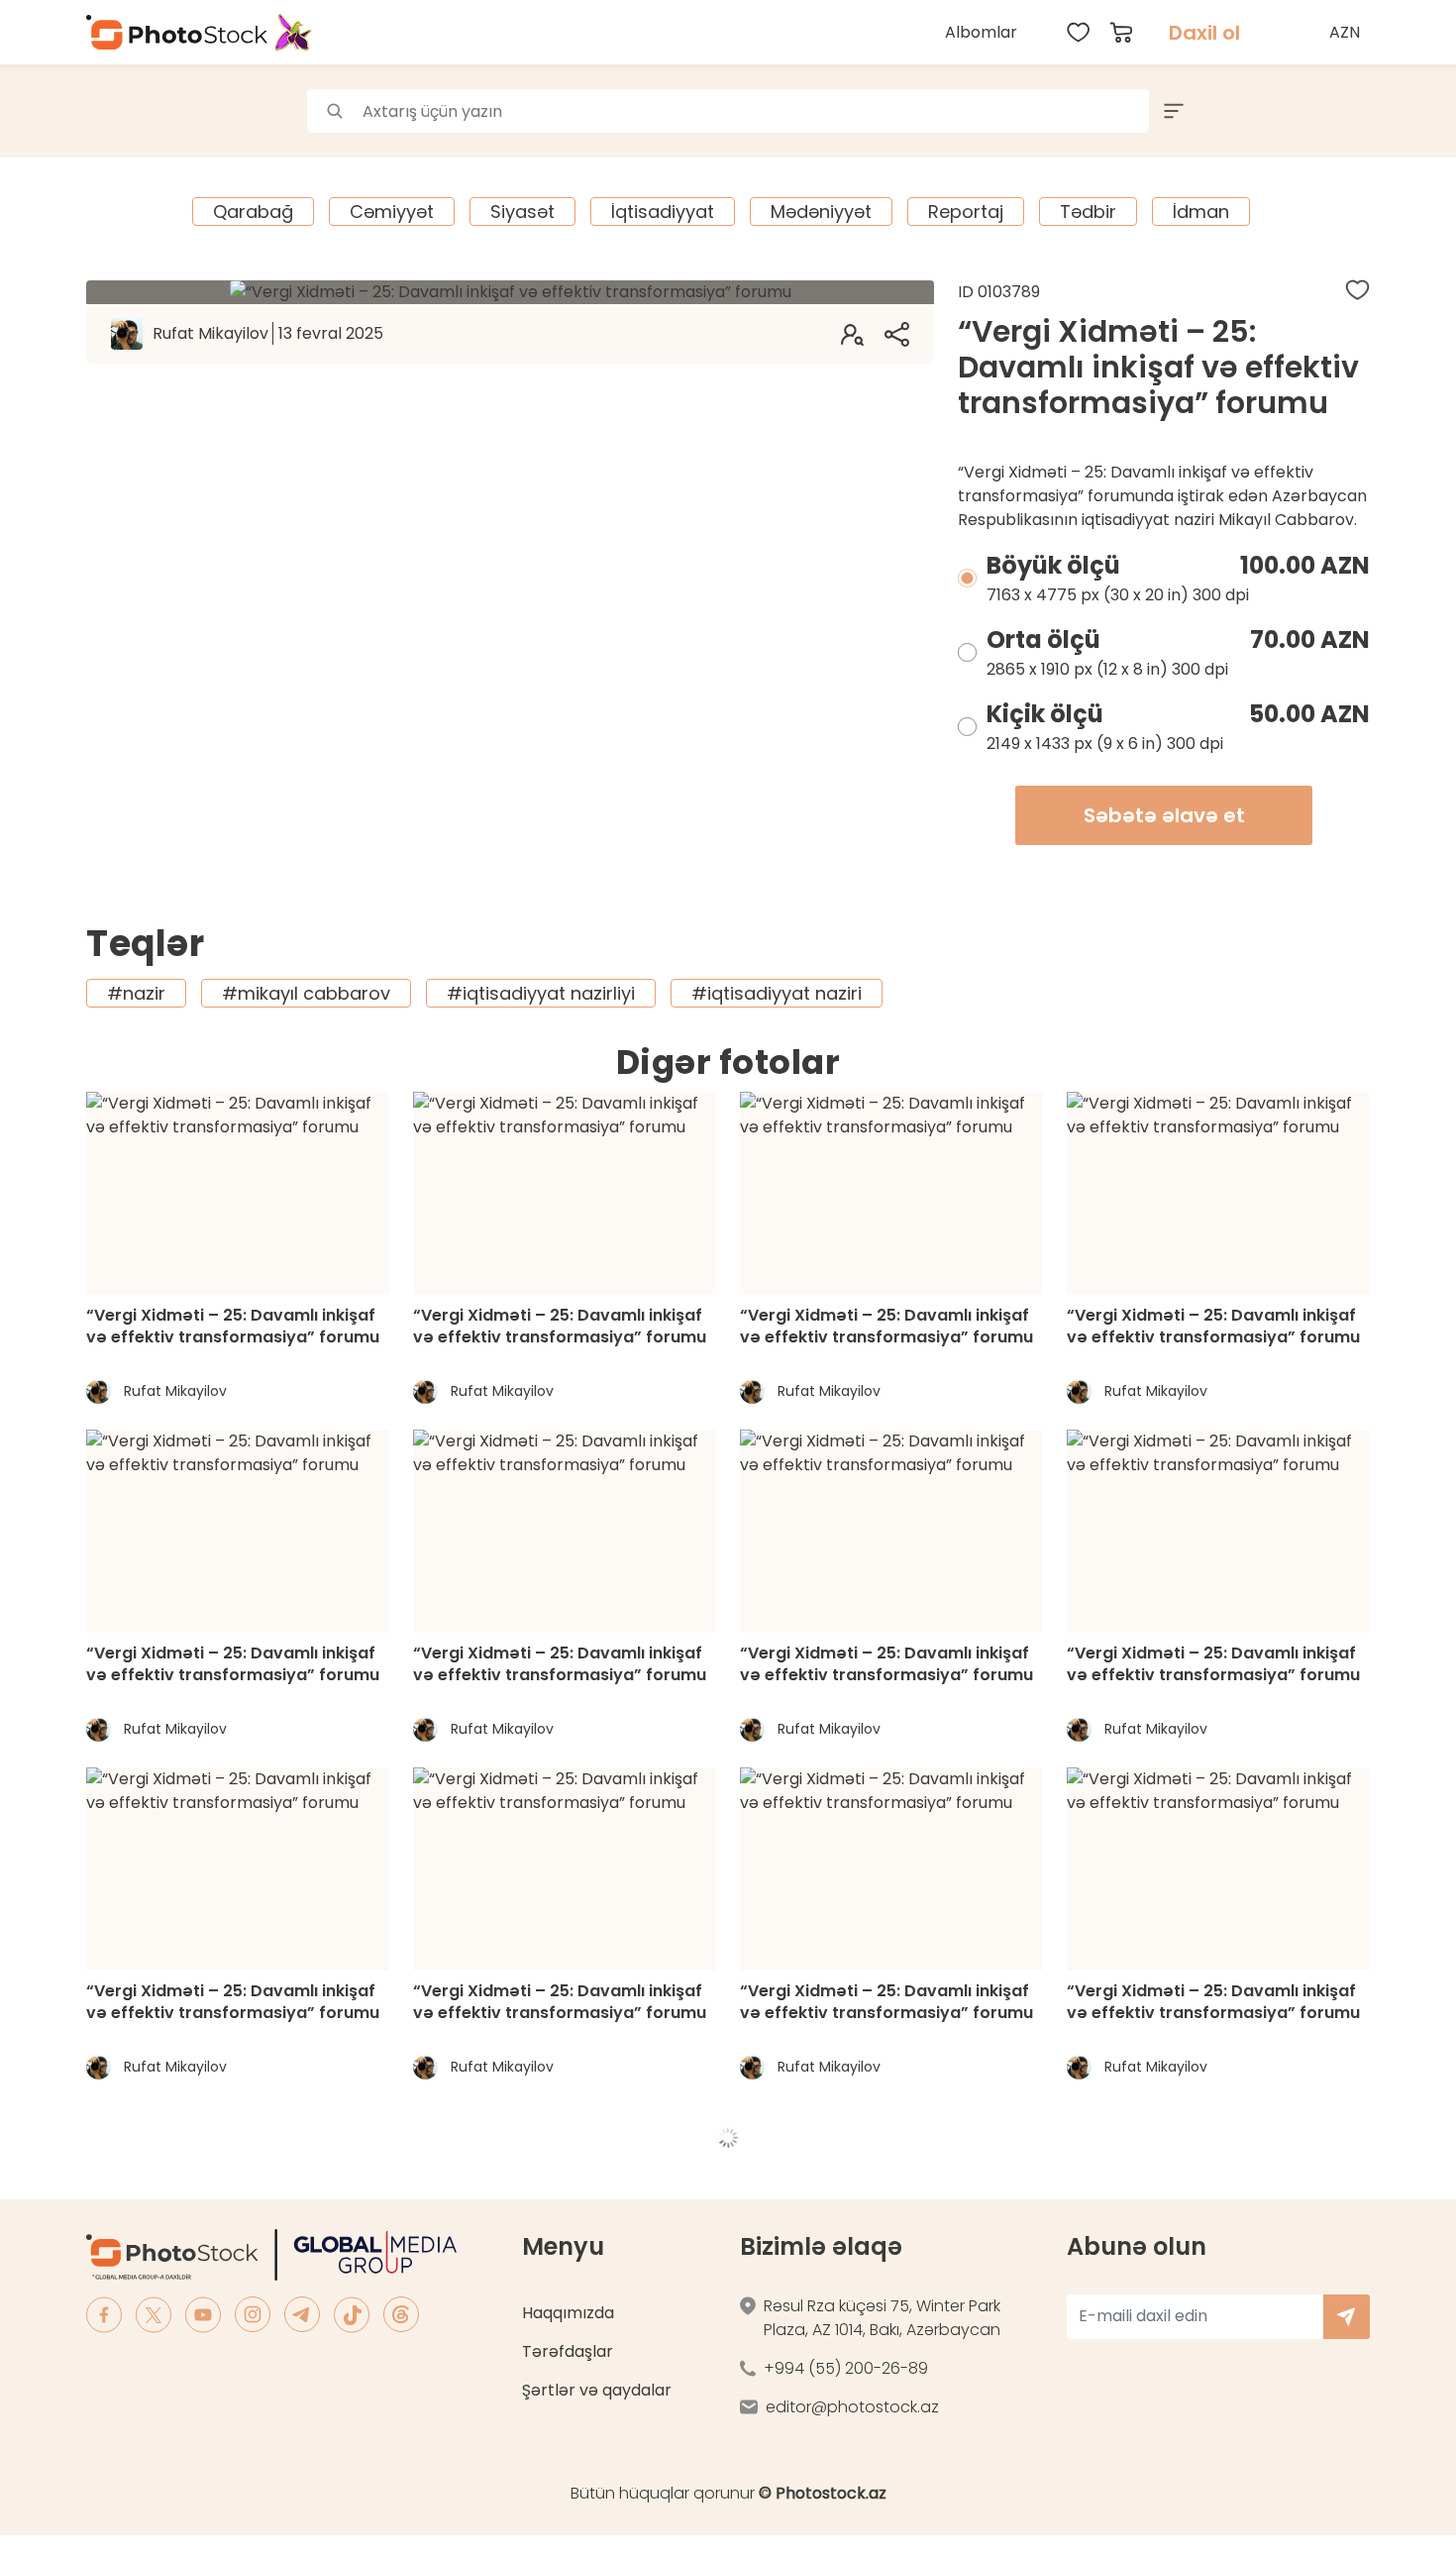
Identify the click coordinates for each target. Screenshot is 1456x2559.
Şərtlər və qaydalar (597, 2390)
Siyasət (522, 212)
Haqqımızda (568, 2313)
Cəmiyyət (392, 212)
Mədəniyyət (821, 212)
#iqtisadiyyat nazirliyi (541, 993)
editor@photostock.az (852, 2407)
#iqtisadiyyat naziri (777, 993)
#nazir (136, 993)
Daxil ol (1204, 33)
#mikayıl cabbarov (306, 993)
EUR (1347, 122)
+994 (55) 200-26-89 (846, 2368)
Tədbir (1088, 212)
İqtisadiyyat (663, 212)
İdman (1201, 212)
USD (1347, 79)
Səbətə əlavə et (1164, 815)
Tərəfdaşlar (568, 2351)
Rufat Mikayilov (268, 333)
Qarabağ (253, 212)
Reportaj (966, 212)
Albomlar (981, 32)
